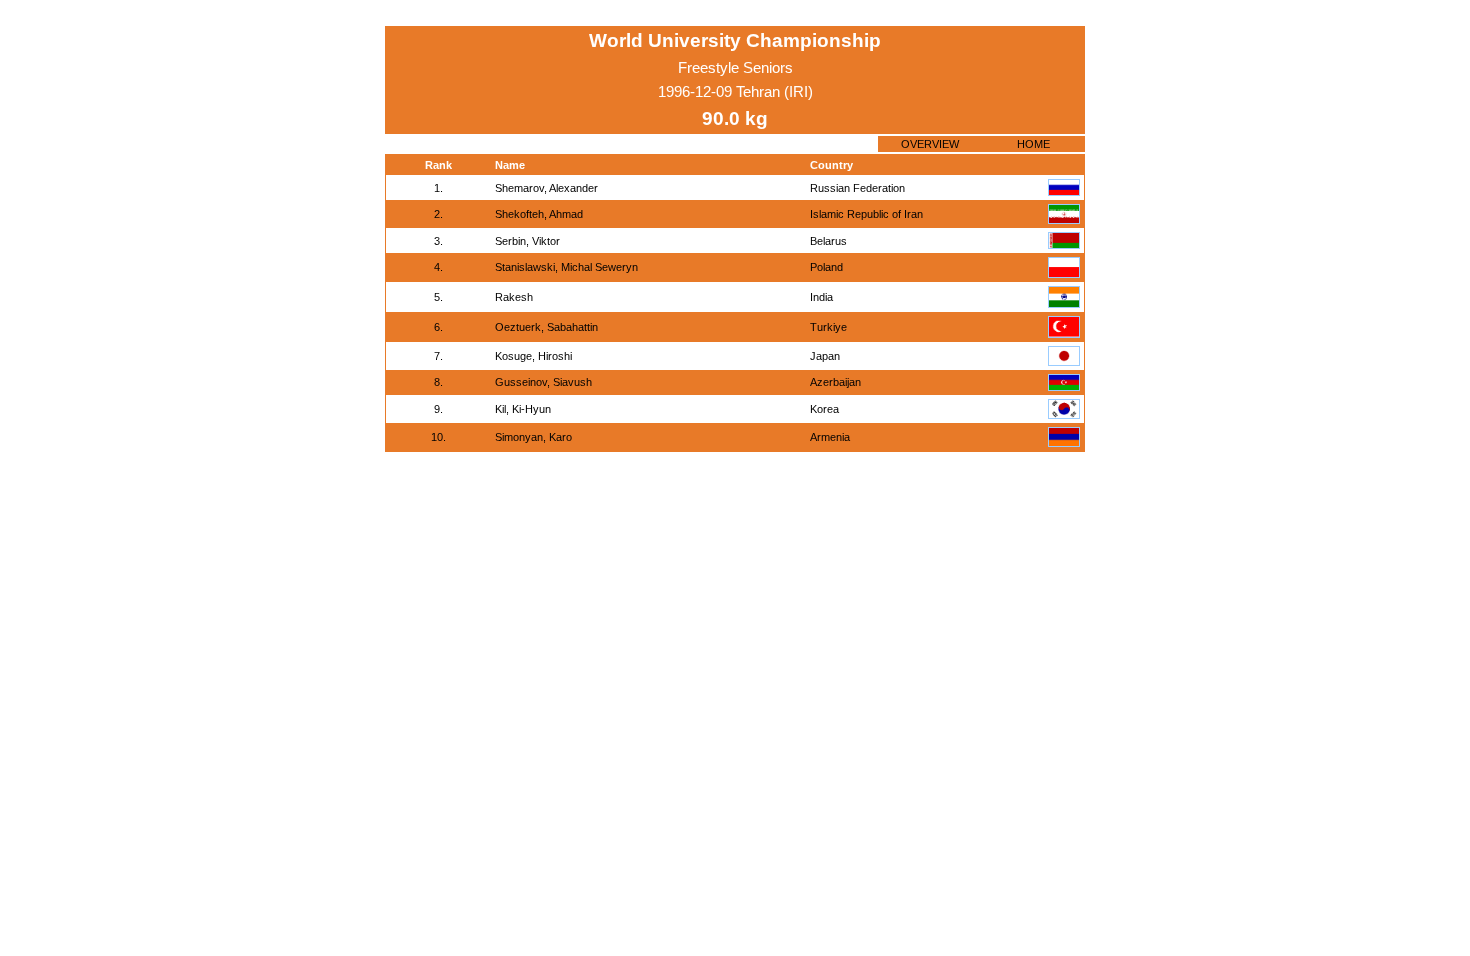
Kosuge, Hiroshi (533, 356)
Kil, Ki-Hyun (523, 409)
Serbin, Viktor (527, 241)
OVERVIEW (930, 144)
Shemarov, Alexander (546, 188)
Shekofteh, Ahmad (539, 214)
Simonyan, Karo (533, 437)
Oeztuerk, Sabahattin (546, 327)
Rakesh (514, 297)
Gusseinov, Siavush (543, 382)
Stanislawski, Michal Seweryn (566, 267)
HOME (1033, 144)
